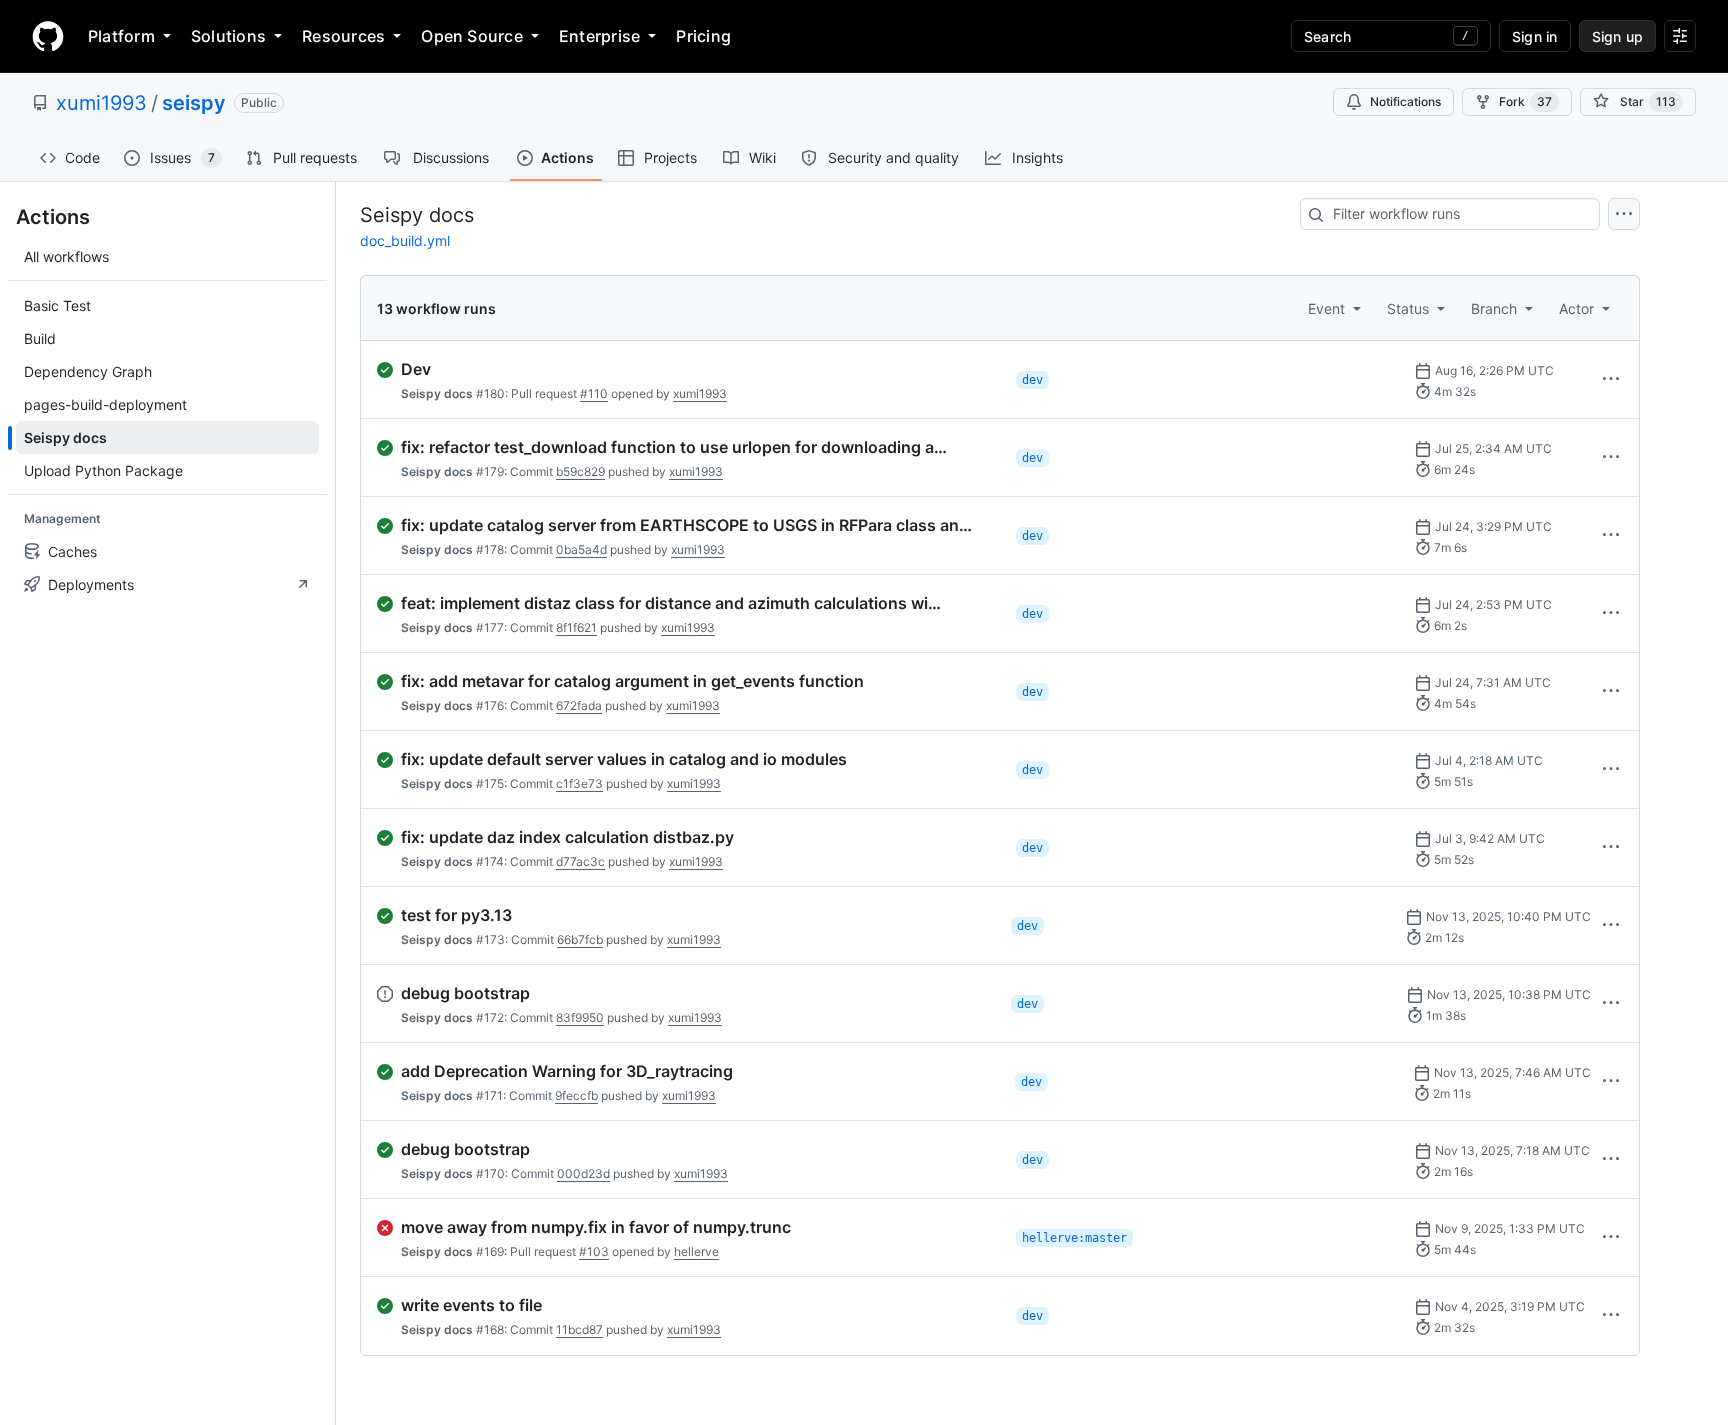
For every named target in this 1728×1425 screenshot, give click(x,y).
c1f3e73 (579, 783)
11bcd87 (579, 1329)
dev (1032, 380)
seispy (194, 103)
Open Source (472, 36)
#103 (594, 1251)
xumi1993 (101, 103)
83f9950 (580, 1017)
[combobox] (1450, 214)
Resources (343, 36)
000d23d (583, 1173)
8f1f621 (576, 627)
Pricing (703, 36)
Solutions (228, 36)
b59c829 (580, 471)
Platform (121, 36)
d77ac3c (580, 861)
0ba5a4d (581, 549)
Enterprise (599, 36)
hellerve (696, 1251)
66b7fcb (580, 939)
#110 (594, 393)
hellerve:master (1074, 1238)
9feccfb (576, 1095)
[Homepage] (48, 36)
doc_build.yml (405, 240)
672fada (579, 705)
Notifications (1405, 101)
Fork (1525, 101)
